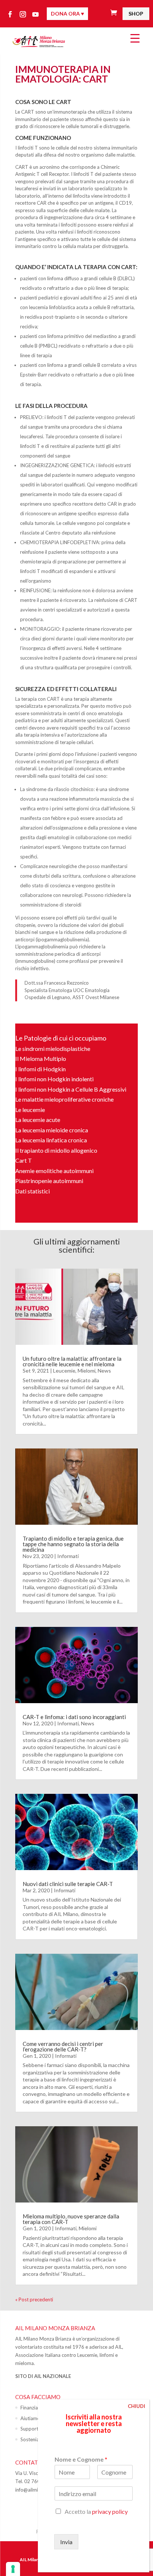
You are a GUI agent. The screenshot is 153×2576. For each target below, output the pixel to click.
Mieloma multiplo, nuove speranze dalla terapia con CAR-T (71, 2219)
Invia (66, 2542)
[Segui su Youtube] (35, 14)
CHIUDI (136, 2406)
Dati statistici (32, 1191)
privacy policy (110, 2511)
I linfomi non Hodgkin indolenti (54, 1079)
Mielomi (87, 1371)
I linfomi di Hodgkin (40, 1069)
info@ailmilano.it (33, 2490)
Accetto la (96, 2511)
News (104, 1371)
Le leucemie (30, 1110)
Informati (68, 1556)
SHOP (136, 14)
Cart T (24, 1160)
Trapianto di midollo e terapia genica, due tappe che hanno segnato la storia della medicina (73, 1544)
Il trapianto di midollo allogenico (56, 1150)
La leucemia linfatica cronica (51, 1140)
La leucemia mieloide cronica (52, 1130)
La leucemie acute (38, 1120)
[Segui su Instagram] (23, 14)
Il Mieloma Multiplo (41, 1058)
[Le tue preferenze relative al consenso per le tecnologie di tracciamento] (13, 2569)
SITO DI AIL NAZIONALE (43, 2376)
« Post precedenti (34, 2299)
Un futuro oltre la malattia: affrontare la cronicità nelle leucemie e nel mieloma (72, 1361)
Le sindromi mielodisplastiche (53, 1049)
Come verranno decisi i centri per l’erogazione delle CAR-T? (63, 2046)
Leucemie (64, 1371)
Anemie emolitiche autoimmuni (54, 1171)
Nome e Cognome (81, 2459)
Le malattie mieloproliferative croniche (64, 1099)
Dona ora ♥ (67, 14)
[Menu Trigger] (135, 38)
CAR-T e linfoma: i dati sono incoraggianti (74, 1717)
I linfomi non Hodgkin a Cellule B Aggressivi (71, 1089)
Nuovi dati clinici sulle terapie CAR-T (68, 1884)
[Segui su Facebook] (10, 14)
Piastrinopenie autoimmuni (49, 1181)
